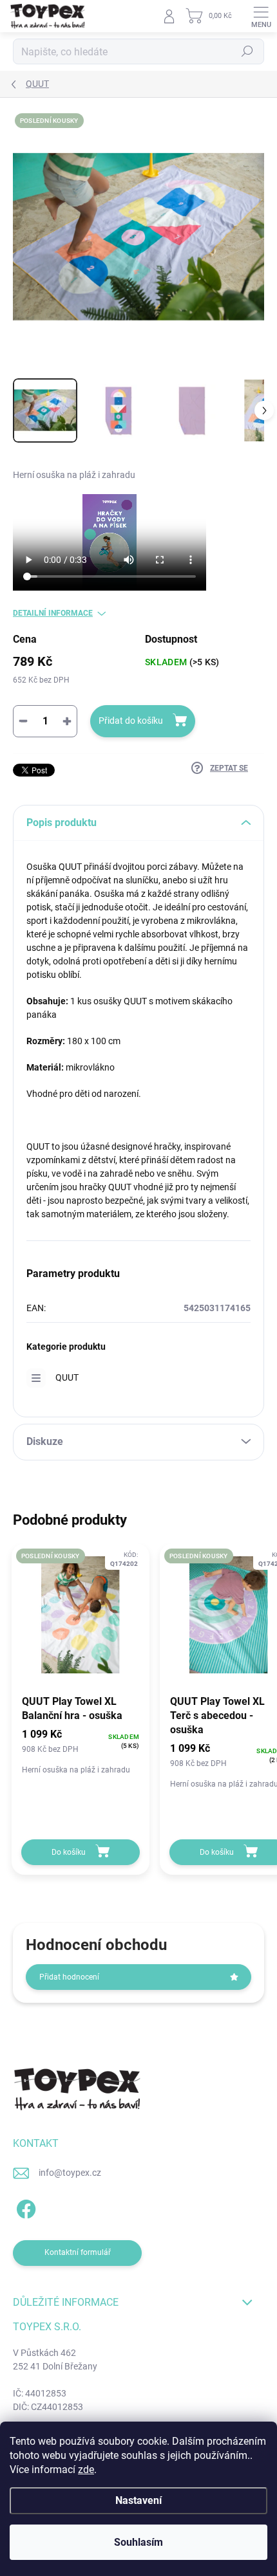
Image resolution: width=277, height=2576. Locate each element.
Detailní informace (53, 613)
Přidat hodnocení (69, 1977)
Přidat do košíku (131, 721)
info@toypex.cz (70, 2173)
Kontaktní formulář (78, 2252)
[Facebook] (24, 2207)
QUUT (67, 1377)
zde (86, 2470)
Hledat (247, 51)
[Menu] (261, 16)
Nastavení (138, 2500)
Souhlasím (138, 2542)
